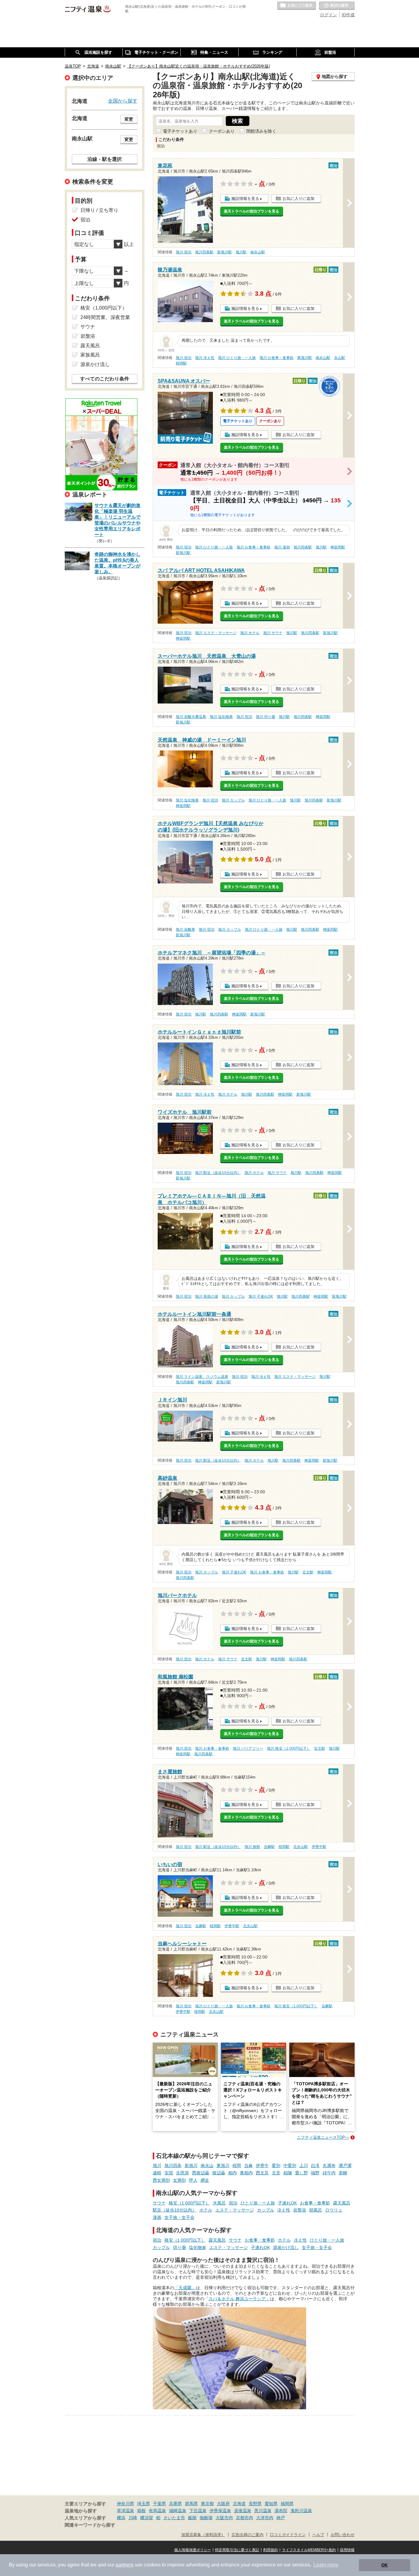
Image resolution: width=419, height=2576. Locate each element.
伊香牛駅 (319, 1847)
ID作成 (348, 15)
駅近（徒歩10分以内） (175, 2210)
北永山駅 (301, 1847)
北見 (276, 2173)
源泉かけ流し (286, 2247)
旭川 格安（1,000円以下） (289, 1748)
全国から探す (123, 101)
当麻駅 (269, 1847)
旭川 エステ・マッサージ (216, 633)
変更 (129, 119)
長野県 (255, 2504)
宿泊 (233, 2203)
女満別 (179, 2180)
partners (125, 2565)
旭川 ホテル (250, 633)
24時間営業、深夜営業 (105, 317)
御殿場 (206, 2518)
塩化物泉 (198, 2247)
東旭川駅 (305, 358)
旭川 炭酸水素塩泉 (191, 717)
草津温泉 (125, 2511)
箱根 (141, 2511)
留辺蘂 (219, 2173)
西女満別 (161, 2180)
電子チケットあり (180, 131)
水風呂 (219, 2203)
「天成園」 (185, 2288)
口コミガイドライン (288, 2535)
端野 (315, 2173)
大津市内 (265, 2518)
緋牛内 (329, 2173)
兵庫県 (175, 2504)
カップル (266, 2210)
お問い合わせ (343, 2535)
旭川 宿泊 (184, 252)
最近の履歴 (337, 6)
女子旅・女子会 (179, 2217)
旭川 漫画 (282, 547)
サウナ (159, 2203)
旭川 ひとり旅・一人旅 (237, 358)
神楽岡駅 (338, 547)
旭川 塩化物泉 (221, 717)
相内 (233, 2173)
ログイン (329, 15)
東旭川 (223, 2165)
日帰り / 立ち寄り (99, 210)
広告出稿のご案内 (248, 2535)
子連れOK (287, 2203)
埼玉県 (144, 2504)
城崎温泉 (178, 2511)
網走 (205, 2180)
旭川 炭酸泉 (185, 929)
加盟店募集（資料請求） (203, 2535)
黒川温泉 (263, 2511)
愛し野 (302, 2173)
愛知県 (271, 2504)
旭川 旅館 (252, 1847)
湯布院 (281, 2511)
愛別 (276, 2165)
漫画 (157, 2217)
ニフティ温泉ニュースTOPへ (323, 2137)
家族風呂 (90, 355)
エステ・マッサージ (235, 2210)
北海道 (239, 2504)
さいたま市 (174, 2518)
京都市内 (244, 2518)
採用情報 (347, 2550)
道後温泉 (243, 2511)
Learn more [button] (326, 2565)
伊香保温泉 (220, 2511)
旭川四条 (173, 2165)
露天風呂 (342, 2203)
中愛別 (290, 2165)
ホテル (206, 2210)
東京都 (207, 2504)
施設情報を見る (245, 199)
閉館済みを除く (261, 131)
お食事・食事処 (315, 2203)
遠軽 (157, 2173)
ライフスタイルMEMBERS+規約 (309, 2550)
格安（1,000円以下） (189, 2203)
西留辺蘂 (201, 2173)
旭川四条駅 (204, 252)
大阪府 (223, 2504)
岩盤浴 (300, 2210)
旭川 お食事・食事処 (277, 358)
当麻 (248, 2165)
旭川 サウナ (273, 633)
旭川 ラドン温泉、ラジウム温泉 (202, 1377)
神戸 (281, 2518)
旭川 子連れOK (261, 1296)
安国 (169, 2173)
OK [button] (384, 2565)
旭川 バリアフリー (248, 1748)
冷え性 (284, 2210)
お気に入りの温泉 (297, 6)
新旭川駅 (225, 252)
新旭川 (191, 2165)
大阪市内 (224, 2518)
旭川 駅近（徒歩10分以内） (218, 1173)
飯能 (192, 2518)
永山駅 (340, 358)
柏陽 (288, 2173)
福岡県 (287, 2504)
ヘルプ (318, 2535)
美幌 (343, 2173)
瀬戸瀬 (345, 2165)
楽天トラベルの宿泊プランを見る (252, 211)
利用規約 (271, 2550)
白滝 (315, 2165)
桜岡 (237, 2165)
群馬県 (191, 2504)
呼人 (193, 2180)
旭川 (157, 2165)
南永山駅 (258, 252)
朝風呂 (316, 2210)
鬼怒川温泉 (301, 2511)
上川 (304, 2165)
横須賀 (147, 2518)
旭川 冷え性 (205, 358)
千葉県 (160, 2504)
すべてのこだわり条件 (105, 379)
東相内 (246, 2173)
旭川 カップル (233, 800)
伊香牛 (262, 2165)
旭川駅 (241, 252)
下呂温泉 (198, 2511)
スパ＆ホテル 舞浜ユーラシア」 (239, 2299)
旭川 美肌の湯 (207, 1296)
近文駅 (308, 1572)
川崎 (133, 2518)
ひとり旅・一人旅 (258, 2203)
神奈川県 (125, 2504)
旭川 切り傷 (265, 717)
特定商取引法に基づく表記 (237, 2550)
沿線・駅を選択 (105, 159)
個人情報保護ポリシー (193, 2550)
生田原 (183, 2173)
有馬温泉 (157, 2511)
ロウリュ (334, 2210)
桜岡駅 (181, 363)
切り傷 (179, 2247)
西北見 (262, 2173)
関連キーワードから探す (90, 2525)
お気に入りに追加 (298, 199)
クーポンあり (222, 131)
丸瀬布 (329, 2165)
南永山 (207, 2165)
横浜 (121, 2518)
